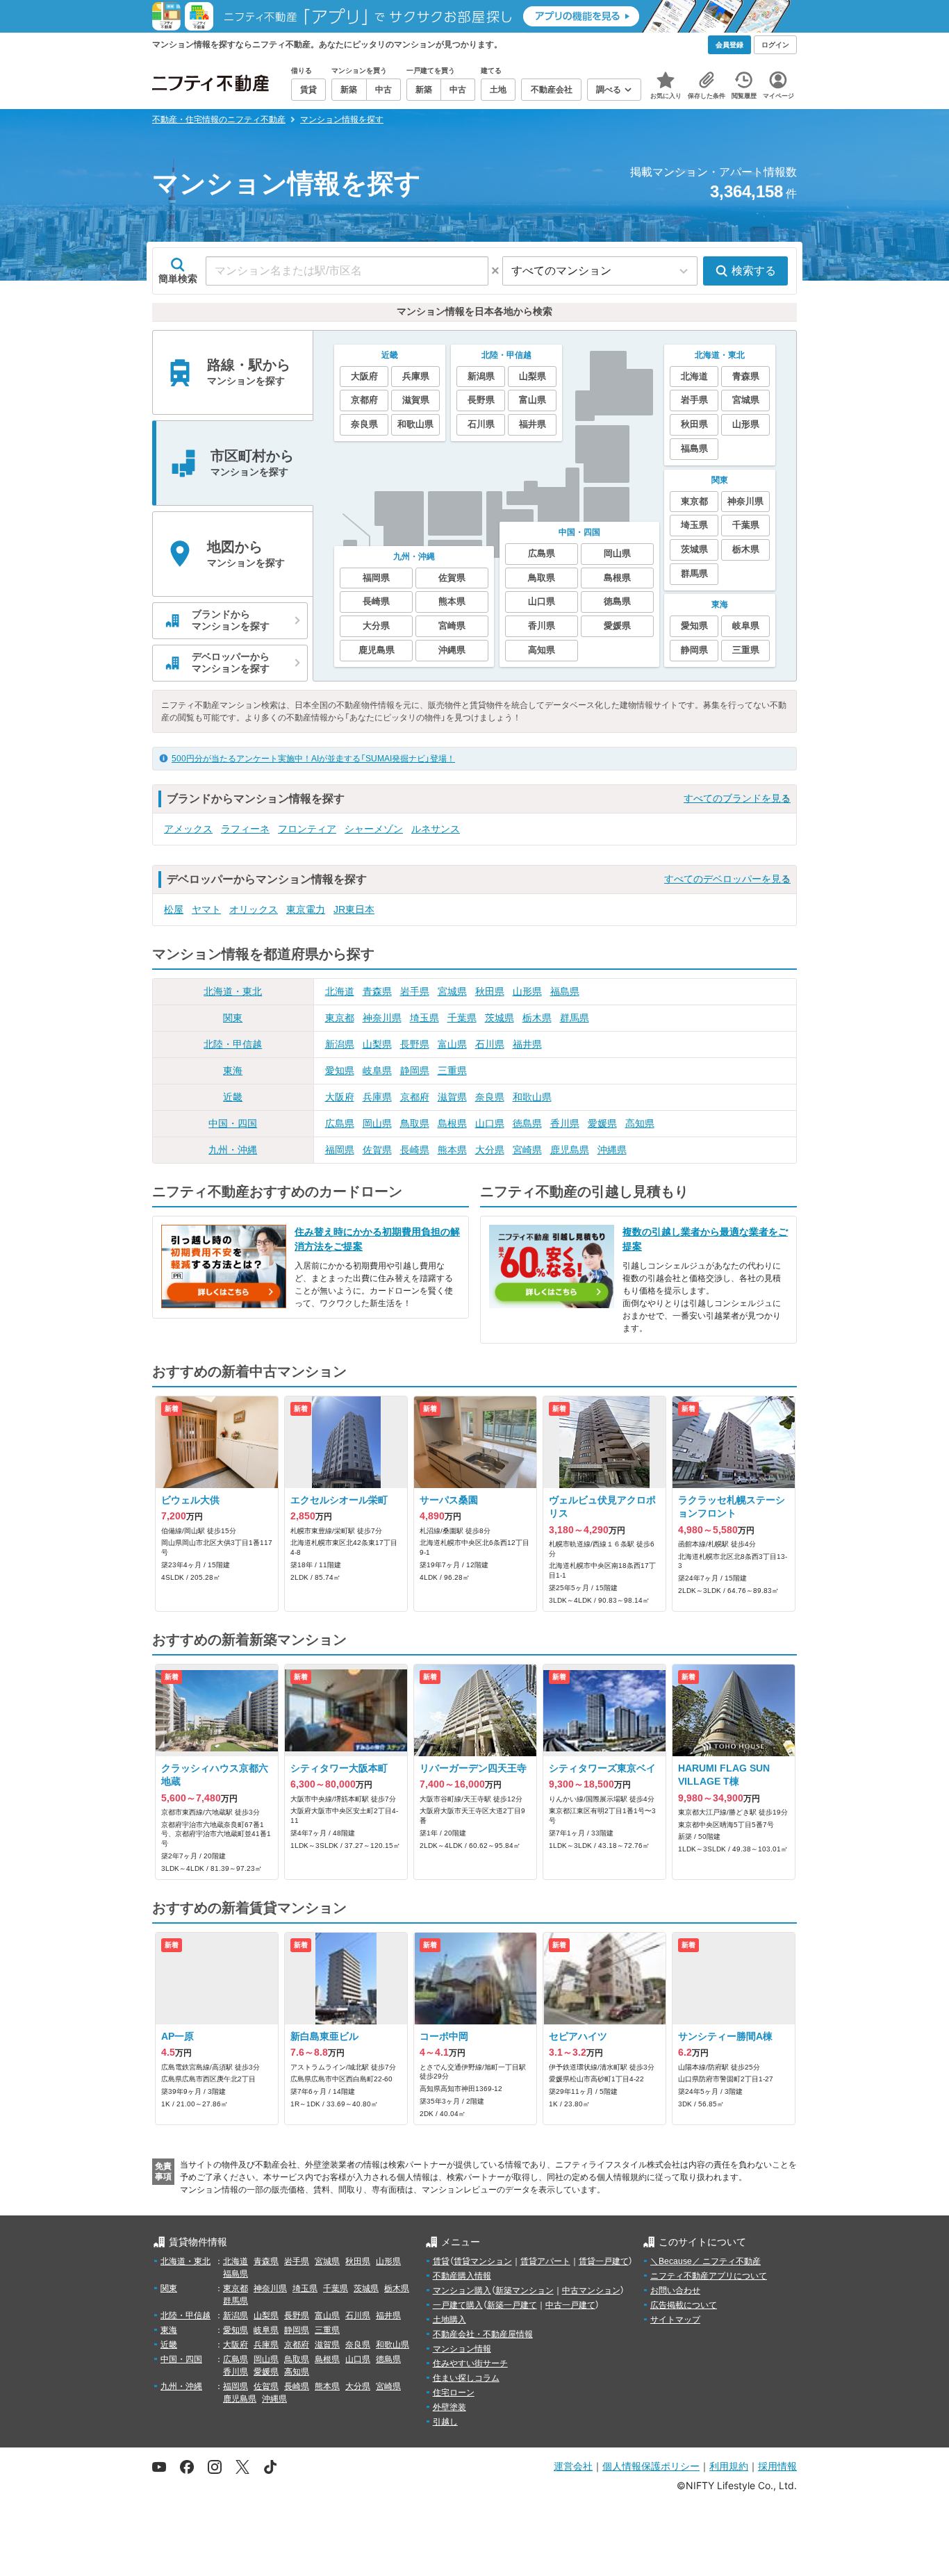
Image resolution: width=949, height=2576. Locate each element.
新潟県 (340, 1044)
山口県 (490, 1123)
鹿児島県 (570, 1150)
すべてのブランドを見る (737, 798)
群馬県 (575, 1018)
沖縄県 (612, 1150)
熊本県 (452, 1150)
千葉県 (462, 1018)
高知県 (640, 1123)
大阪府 (340, 1097)
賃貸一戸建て (604, 2261)
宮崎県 (527, 1150)
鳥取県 (415, 1123)
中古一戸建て (570, 2305)
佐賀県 (377, 1150)
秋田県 (490, 991)
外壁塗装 (449, 2407)
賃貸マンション (483, 2261)
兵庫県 (377, 1097)
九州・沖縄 (233, 1150)
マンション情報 (462, 2349)
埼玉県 (424, 1018)
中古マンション (591, 2290)
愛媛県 (602, 1123)
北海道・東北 (233, 991)
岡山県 (377, 1123)
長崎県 (415, 1150)
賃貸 (441, 2261)
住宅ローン (454, 2393)
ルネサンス (436, 829)
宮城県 (452, 991)
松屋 (174, 909)
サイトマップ (675, 2320)
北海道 (340, 991)
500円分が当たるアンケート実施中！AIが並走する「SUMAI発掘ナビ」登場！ (313, 759)
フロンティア (307, 829)
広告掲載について (684, 2305)
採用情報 (777, 2466)
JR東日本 (354, 909)
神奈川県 (382, 1018)
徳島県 (527, 1123)
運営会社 (573, 2466)
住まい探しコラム (466, 2378)
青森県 (377, 991)
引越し (445, 2422)
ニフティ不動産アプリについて (709, 2276)
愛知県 (340, 1071)
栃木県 (537, 1018)
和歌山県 (532, 1097)
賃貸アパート (545, 2261)
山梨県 (377, 1044)
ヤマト (206, 909)
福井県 (527, 1044)
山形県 (527, 991)
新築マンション (525, 2290)
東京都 (340, 1018)
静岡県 (415, 1071)
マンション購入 (462, 2290)
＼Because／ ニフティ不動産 (705, 2261)
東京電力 (306, 909)
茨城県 (500, 1018)
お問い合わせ (675, 2290)
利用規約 (729, 2466)
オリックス (254, 909)
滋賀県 (452, 1097)
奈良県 (490, 1097)
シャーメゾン (374, 829)
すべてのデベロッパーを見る (727, 879)
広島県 (340, 1123)
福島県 (565, 991)
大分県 (490, 1150)
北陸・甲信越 (233, 1044)
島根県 (452, 1123)
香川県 (565, 1123)
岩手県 (415, 991)
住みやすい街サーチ (470, 2363)
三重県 (452, 1071)
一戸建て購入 (458, 2305)
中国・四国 (233, 1123)
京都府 (415, 1097)
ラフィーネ (245, 829)
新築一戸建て (512, 2305)
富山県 (452, 1044)
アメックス (188, 829)
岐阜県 (377, 1071)
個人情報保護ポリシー (651, 2466)
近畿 (233, 1097)
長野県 (415, 1044)
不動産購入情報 (462, 2276)
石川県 (490, 1044)
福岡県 (340, 1150)
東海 (233, 1071)
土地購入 (449, 2320)
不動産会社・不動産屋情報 (483, 2334)
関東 (233, 1018)
